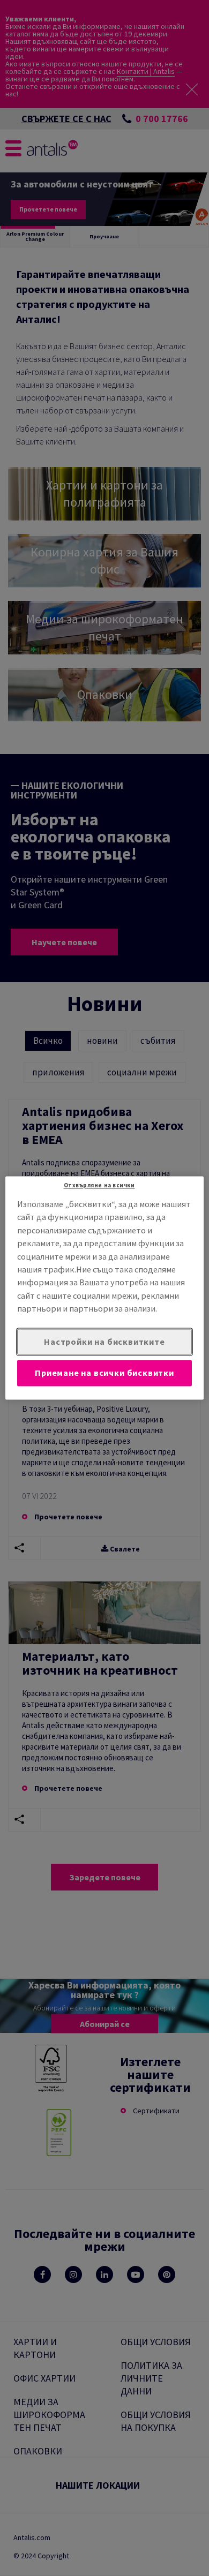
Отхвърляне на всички (99, 1185)
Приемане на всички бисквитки (104, 1373)
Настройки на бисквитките (104, 1342)
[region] (105, 1288)
